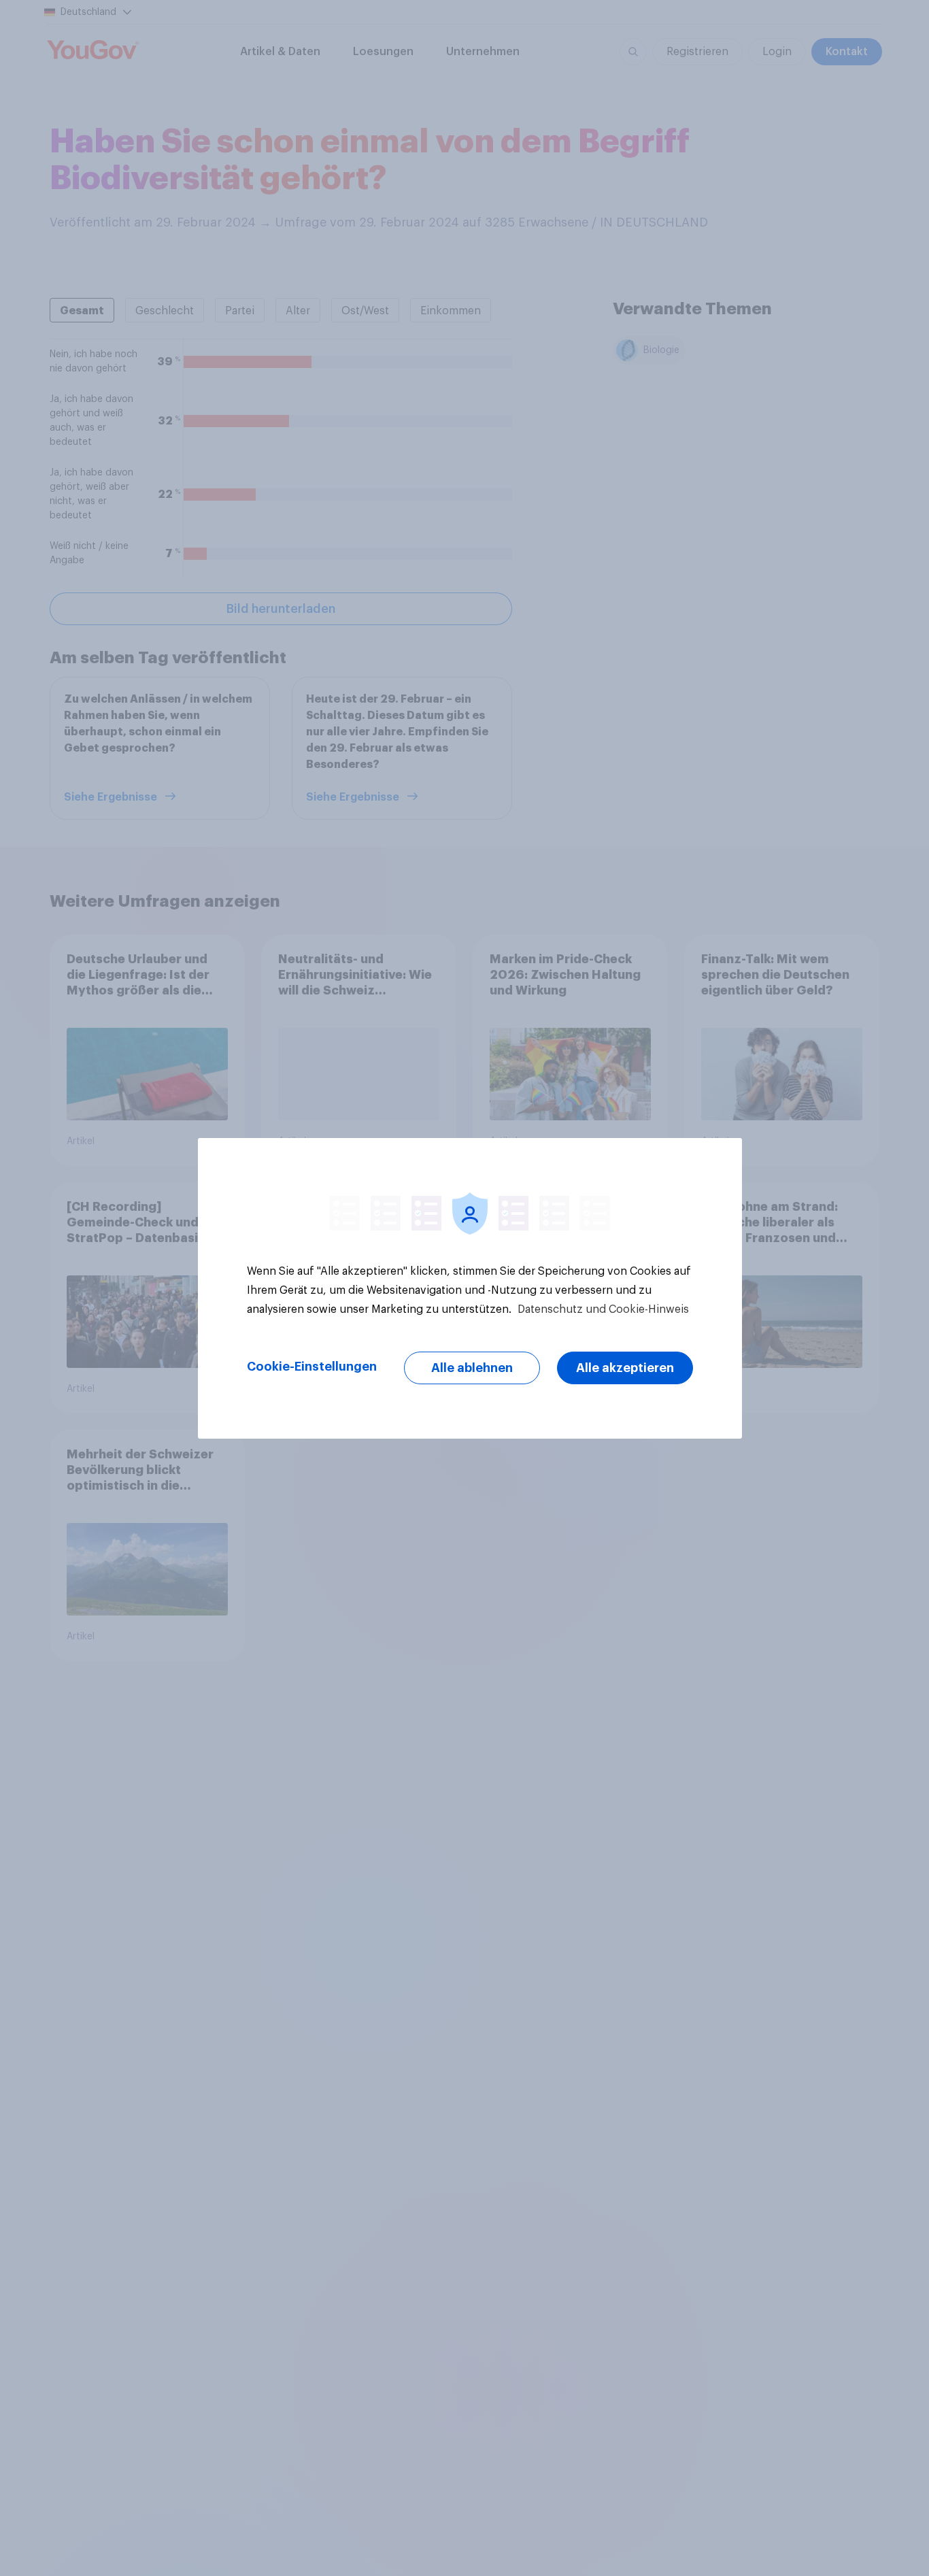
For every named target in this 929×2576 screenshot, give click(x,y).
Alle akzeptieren (625, 1368)
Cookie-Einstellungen (312, 1367)
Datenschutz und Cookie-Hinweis (602, 1309)
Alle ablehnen (472, 1368)
